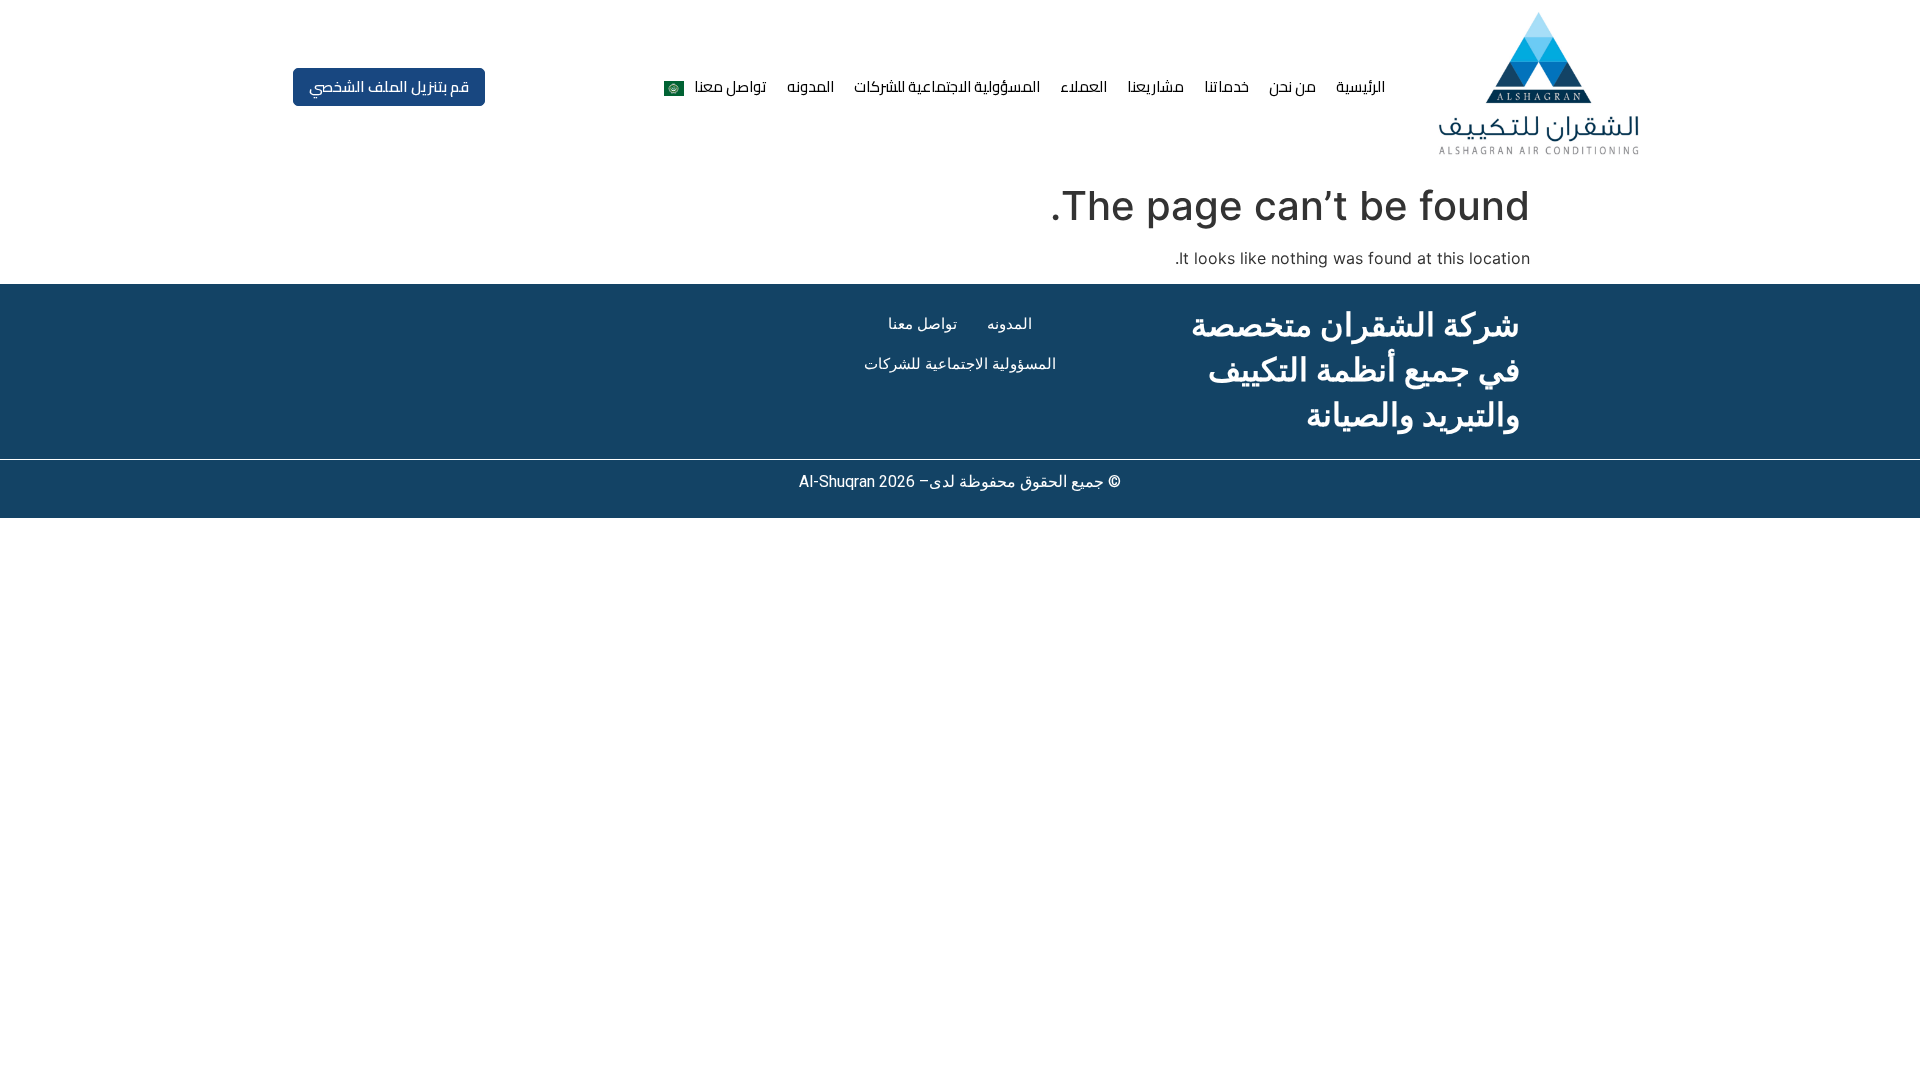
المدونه (810, 86)
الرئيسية (1360, 86)
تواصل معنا (730, 86)
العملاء (1083, 86)
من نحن (1292, 86)
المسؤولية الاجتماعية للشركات (947, 86)
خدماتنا (1226, 86)
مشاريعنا (1155, 86)
